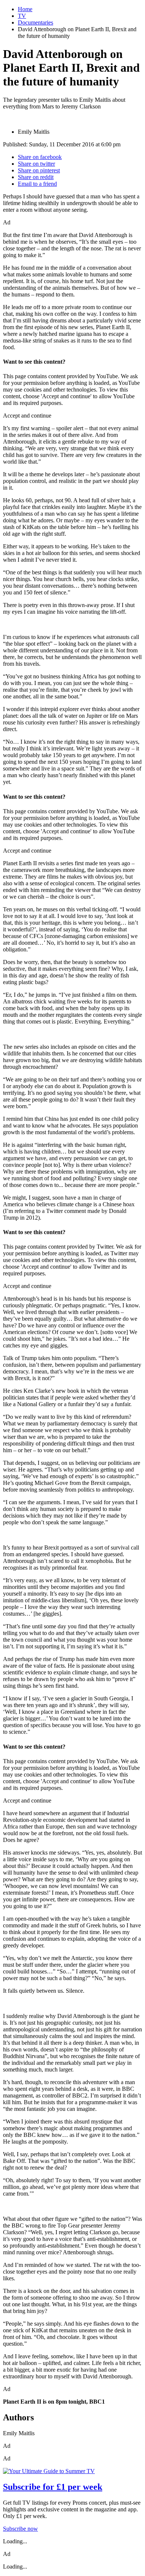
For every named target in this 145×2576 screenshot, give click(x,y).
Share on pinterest (39, 170)
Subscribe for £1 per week (53, 2487)
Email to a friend (37, 184)
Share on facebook (40, 157)
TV (22, 16)
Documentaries (36, 22)
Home (25, 9)
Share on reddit (36, 177)
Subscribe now (20, 2529)
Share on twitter (36, 164)
